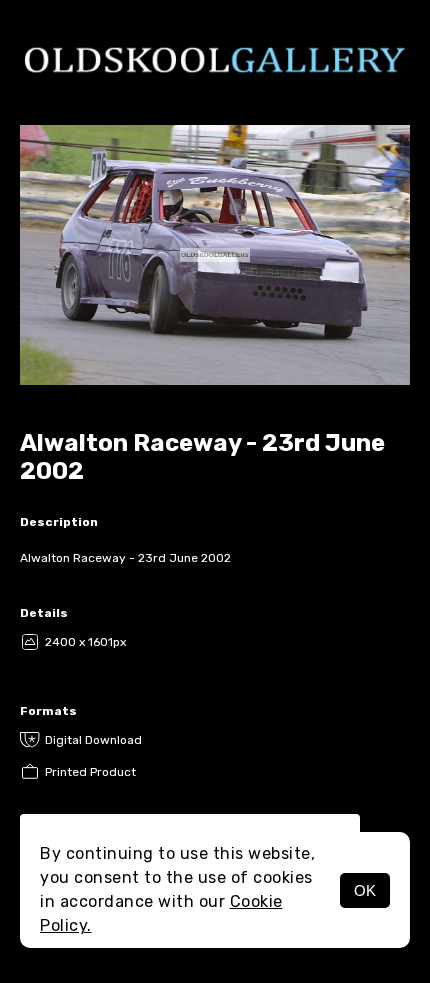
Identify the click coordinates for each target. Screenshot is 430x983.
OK (365, 890)
